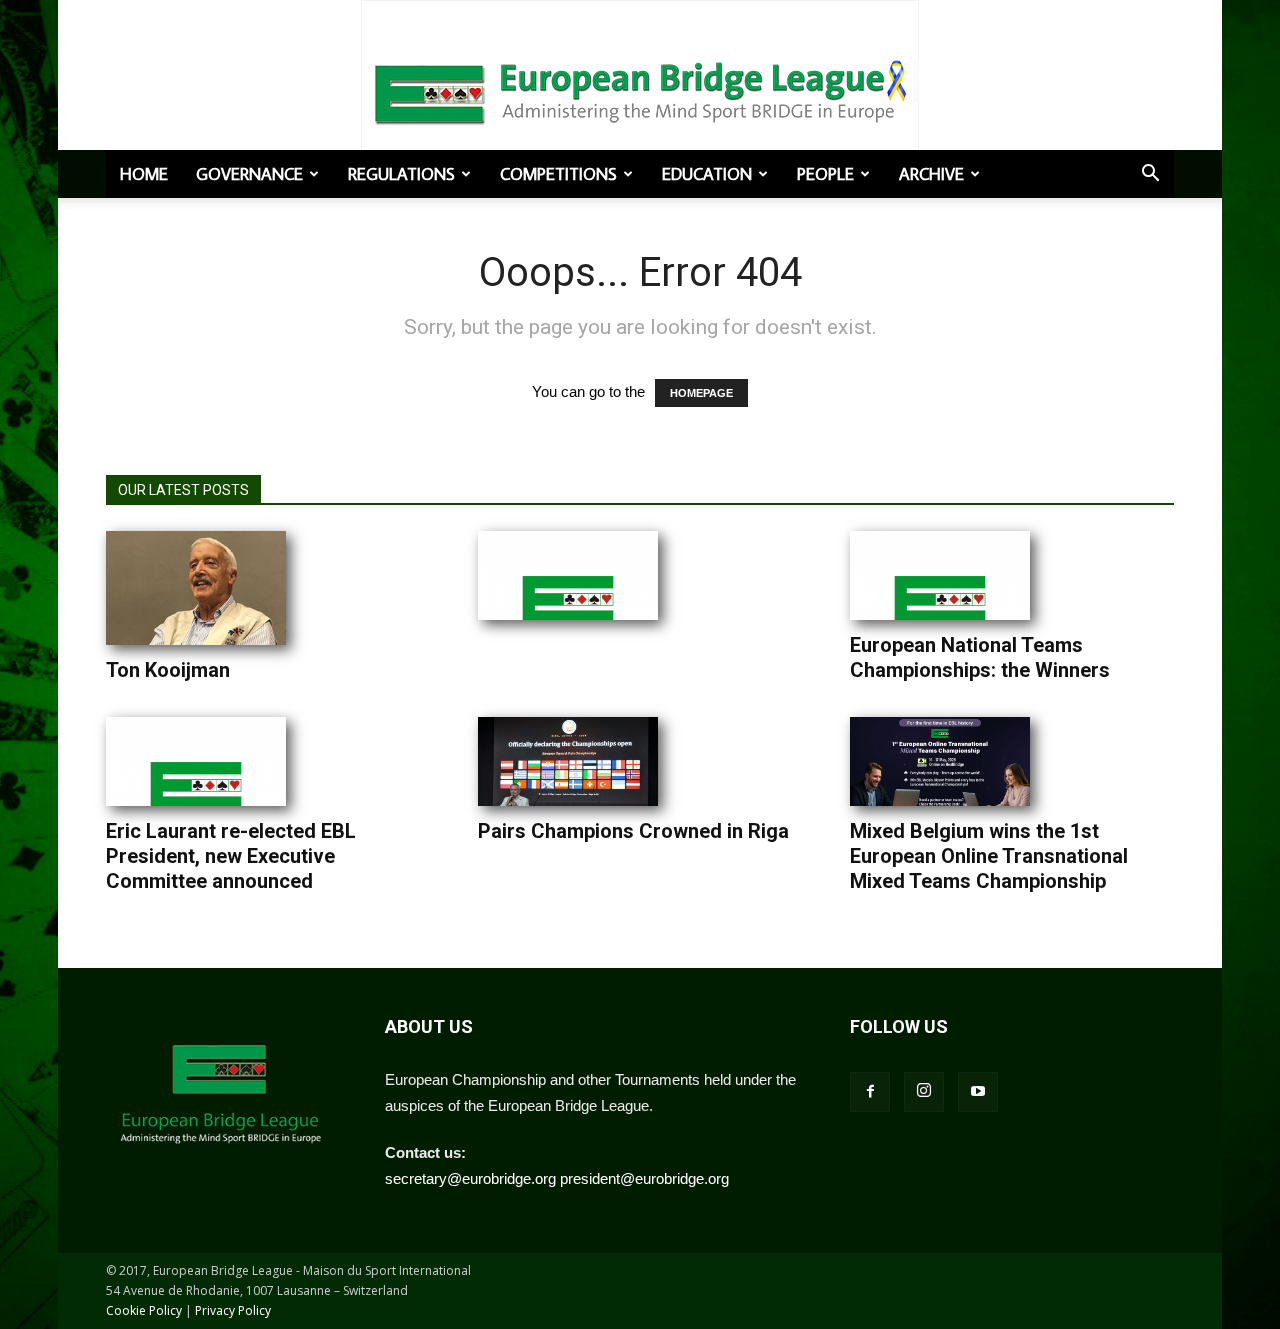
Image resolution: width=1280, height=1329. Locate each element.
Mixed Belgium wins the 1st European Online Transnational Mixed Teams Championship (989, 856)
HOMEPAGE (701, 393)
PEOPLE (825, 174)
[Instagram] (924, 1092)
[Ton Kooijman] (196, 588)
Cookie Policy (144, 1310)
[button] (1150, 175)
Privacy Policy (233, 1310)
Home (144, 174)
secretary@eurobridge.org (470, 1178)
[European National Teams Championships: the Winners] (940, 575)
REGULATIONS (401, 174)
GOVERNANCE (249, 174)
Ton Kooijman (168, 670)
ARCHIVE (931, 174)
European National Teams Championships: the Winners (980, 657)
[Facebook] (870, 1092)
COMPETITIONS (558, 174)
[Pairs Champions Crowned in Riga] (568, 761)
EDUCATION (707, 174)
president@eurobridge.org (644, 1178)
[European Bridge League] (640, 90)
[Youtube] (978, 1092)
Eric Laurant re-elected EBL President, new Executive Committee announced (231, 856)
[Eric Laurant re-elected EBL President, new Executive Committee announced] (196, 761)
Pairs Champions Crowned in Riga (633, 831)
